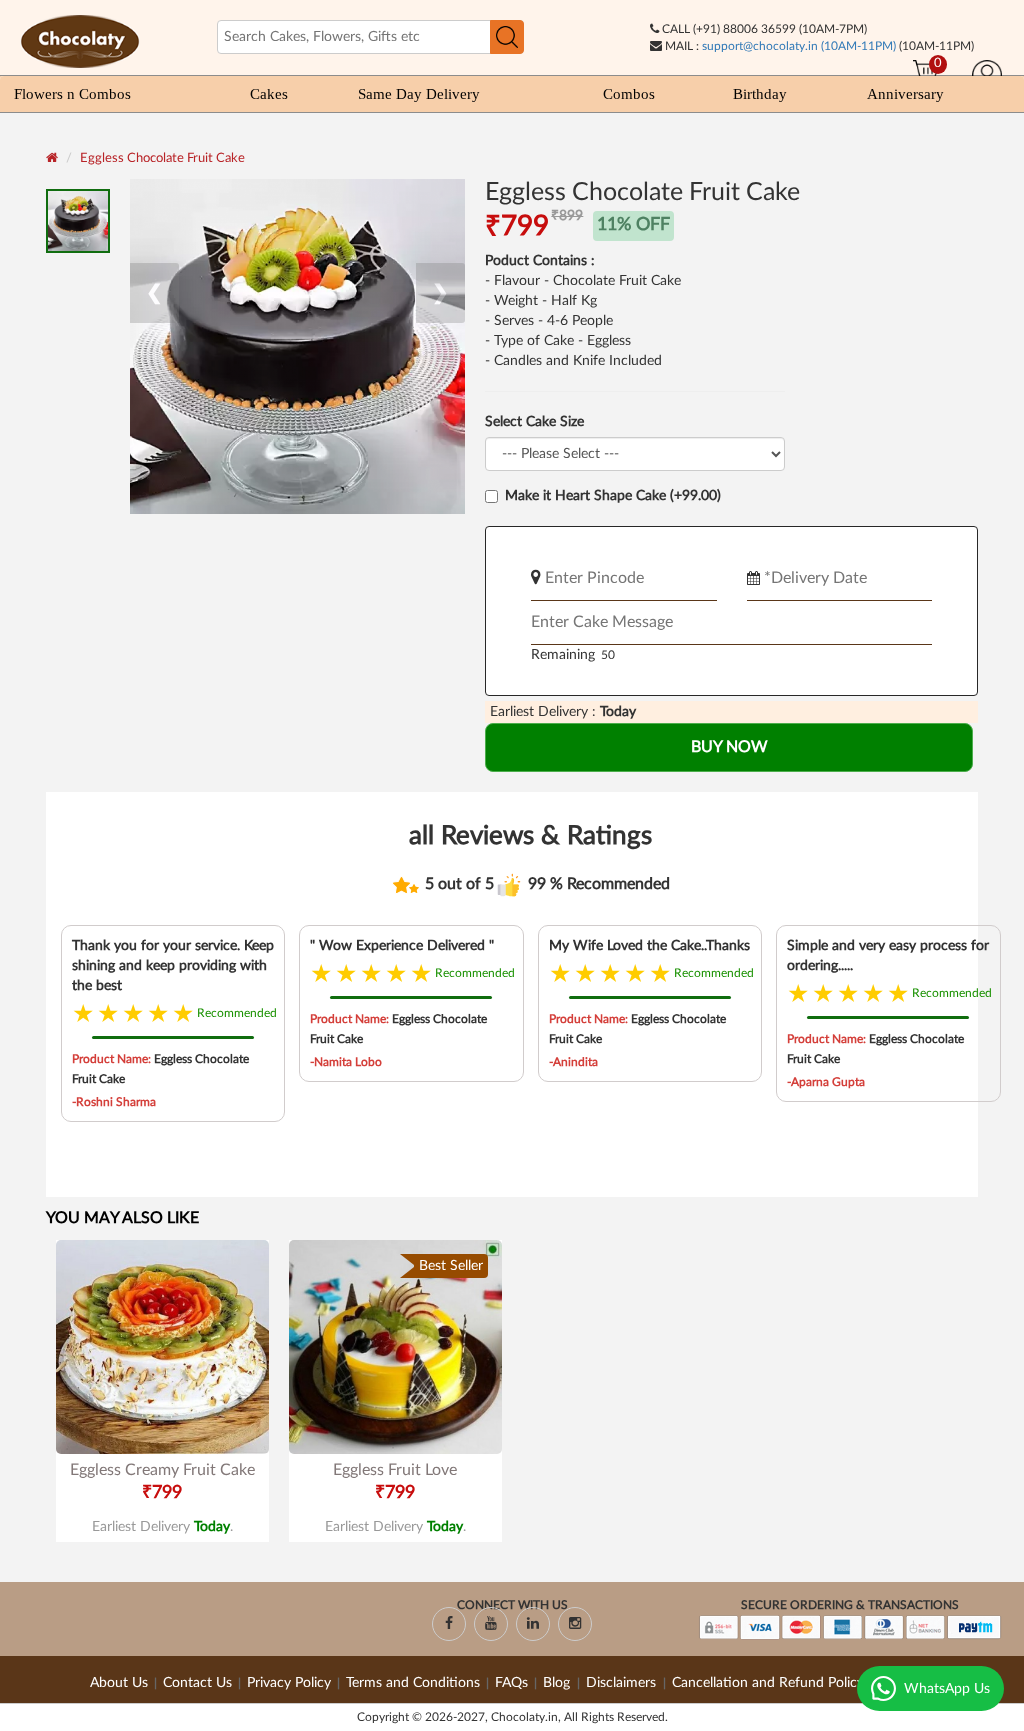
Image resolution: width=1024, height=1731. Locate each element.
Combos (629, 94)
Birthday (760, 94)
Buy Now (729, 747)
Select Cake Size (534, 422)
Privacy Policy (289, 1683)
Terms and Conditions (413, 1683)
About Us (119, 1683)
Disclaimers (623, 1683)
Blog (558, 1683)
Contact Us (197, 1683)
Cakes (269, 94)
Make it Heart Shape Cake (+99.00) (613, 496)
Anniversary (905, 94)
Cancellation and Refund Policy (768, 1683)
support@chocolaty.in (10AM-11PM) (799, 46)
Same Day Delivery (419, 94)
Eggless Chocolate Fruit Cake (162, 158)
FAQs (511, 1683)
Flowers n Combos (72, 94)
